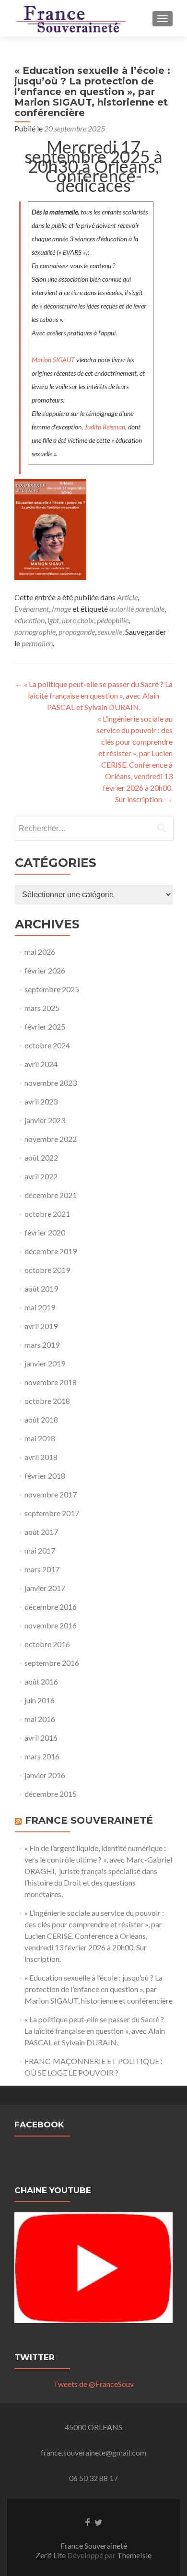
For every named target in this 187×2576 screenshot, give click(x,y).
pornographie (35, 632)
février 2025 (45, 1027)
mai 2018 (40, 1438)
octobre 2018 (47, 1401)
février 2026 (45, 970)
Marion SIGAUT (53, 360)
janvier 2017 (45, 1588)
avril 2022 (41, 1176)
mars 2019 (42, 1345)
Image (61, 609)
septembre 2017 (52, 1513)
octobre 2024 (47, 1045)
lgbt (53, 620)
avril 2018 (41, 1457)
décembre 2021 (51, 1195)
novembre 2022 (51, 1139)
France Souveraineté (89, 1820)
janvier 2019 (45, 1363)
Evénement (32, 609)
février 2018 (45, 1476)
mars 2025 (42, 1008)
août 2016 (41, 1681)
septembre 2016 (52, 1663)
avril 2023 (41, 1101)
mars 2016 (42, 1756)
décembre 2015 (51, 1794)
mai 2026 (40, 952)
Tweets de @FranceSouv (93, 2384)
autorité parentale (137, 609)
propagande (77, 632)
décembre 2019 (51, 1251)
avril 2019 (41, 1326)
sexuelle (110, 632)
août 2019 (41, 1288)
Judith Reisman (105, 427)
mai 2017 (40, 1550)
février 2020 (45, 1232)
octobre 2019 (47, 1270)
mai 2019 (40, 1307)
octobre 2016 (47, 1644)
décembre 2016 (51, 1607)
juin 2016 (40, 1700)
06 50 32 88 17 (93, 2478)
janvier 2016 (45, 1775)
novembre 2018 (51, 1382)
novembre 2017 (51, 1494)
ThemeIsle (134, 2555)
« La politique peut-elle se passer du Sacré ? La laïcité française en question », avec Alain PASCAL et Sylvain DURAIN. (94, 695)
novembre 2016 (51, 1625)
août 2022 (41, 1157)
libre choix (78, 620)
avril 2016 (41, 1738)
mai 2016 (40, 1719)
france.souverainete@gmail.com (93, 2452)
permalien (37, 643)
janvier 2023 (45, 1120)
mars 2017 (42, 1569)
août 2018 (41, 1419)
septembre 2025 (52, 989)
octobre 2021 (47, 1214)
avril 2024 (41, 1064)
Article (127, 597)
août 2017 (41, 1532)
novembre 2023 (51, 1083)
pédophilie (113, 620)
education (29, 620)
